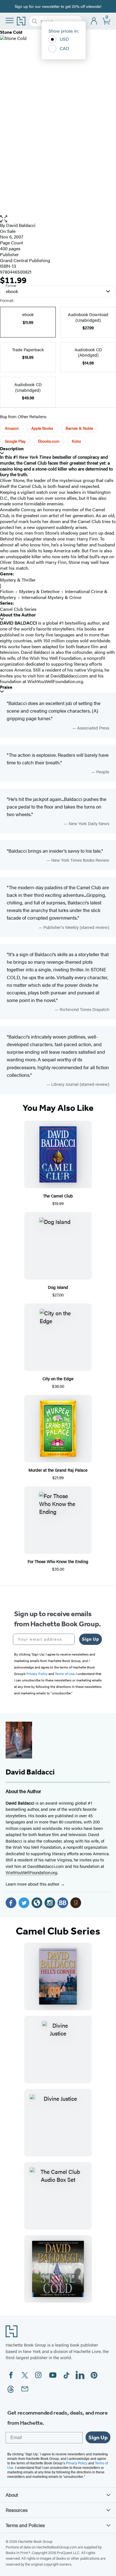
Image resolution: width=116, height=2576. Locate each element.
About (12, 2495)
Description (12, 449)
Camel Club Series (18, 609)
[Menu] (10, 21)
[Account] (94, 21)
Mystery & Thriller (18, 580)
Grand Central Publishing (25, 260)
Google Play (15, 441)
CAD (64, 48)
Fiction (7, 591)
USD (64, 39)
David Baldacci (21, 225)
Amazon (12, 428)
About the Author (18, 615)
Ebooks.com (49, 441)
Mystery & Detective (39, 591)
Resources (17, 2510)
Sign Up (91, 1639)
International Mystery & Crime (52, 597)
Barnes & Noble (79, 428)
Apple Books (42, 428)
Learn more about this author (33, 1884)
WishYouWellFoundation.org (32, 1872)
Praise (6, 687)
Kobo (76, 441)
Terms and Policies (25, 2525)
